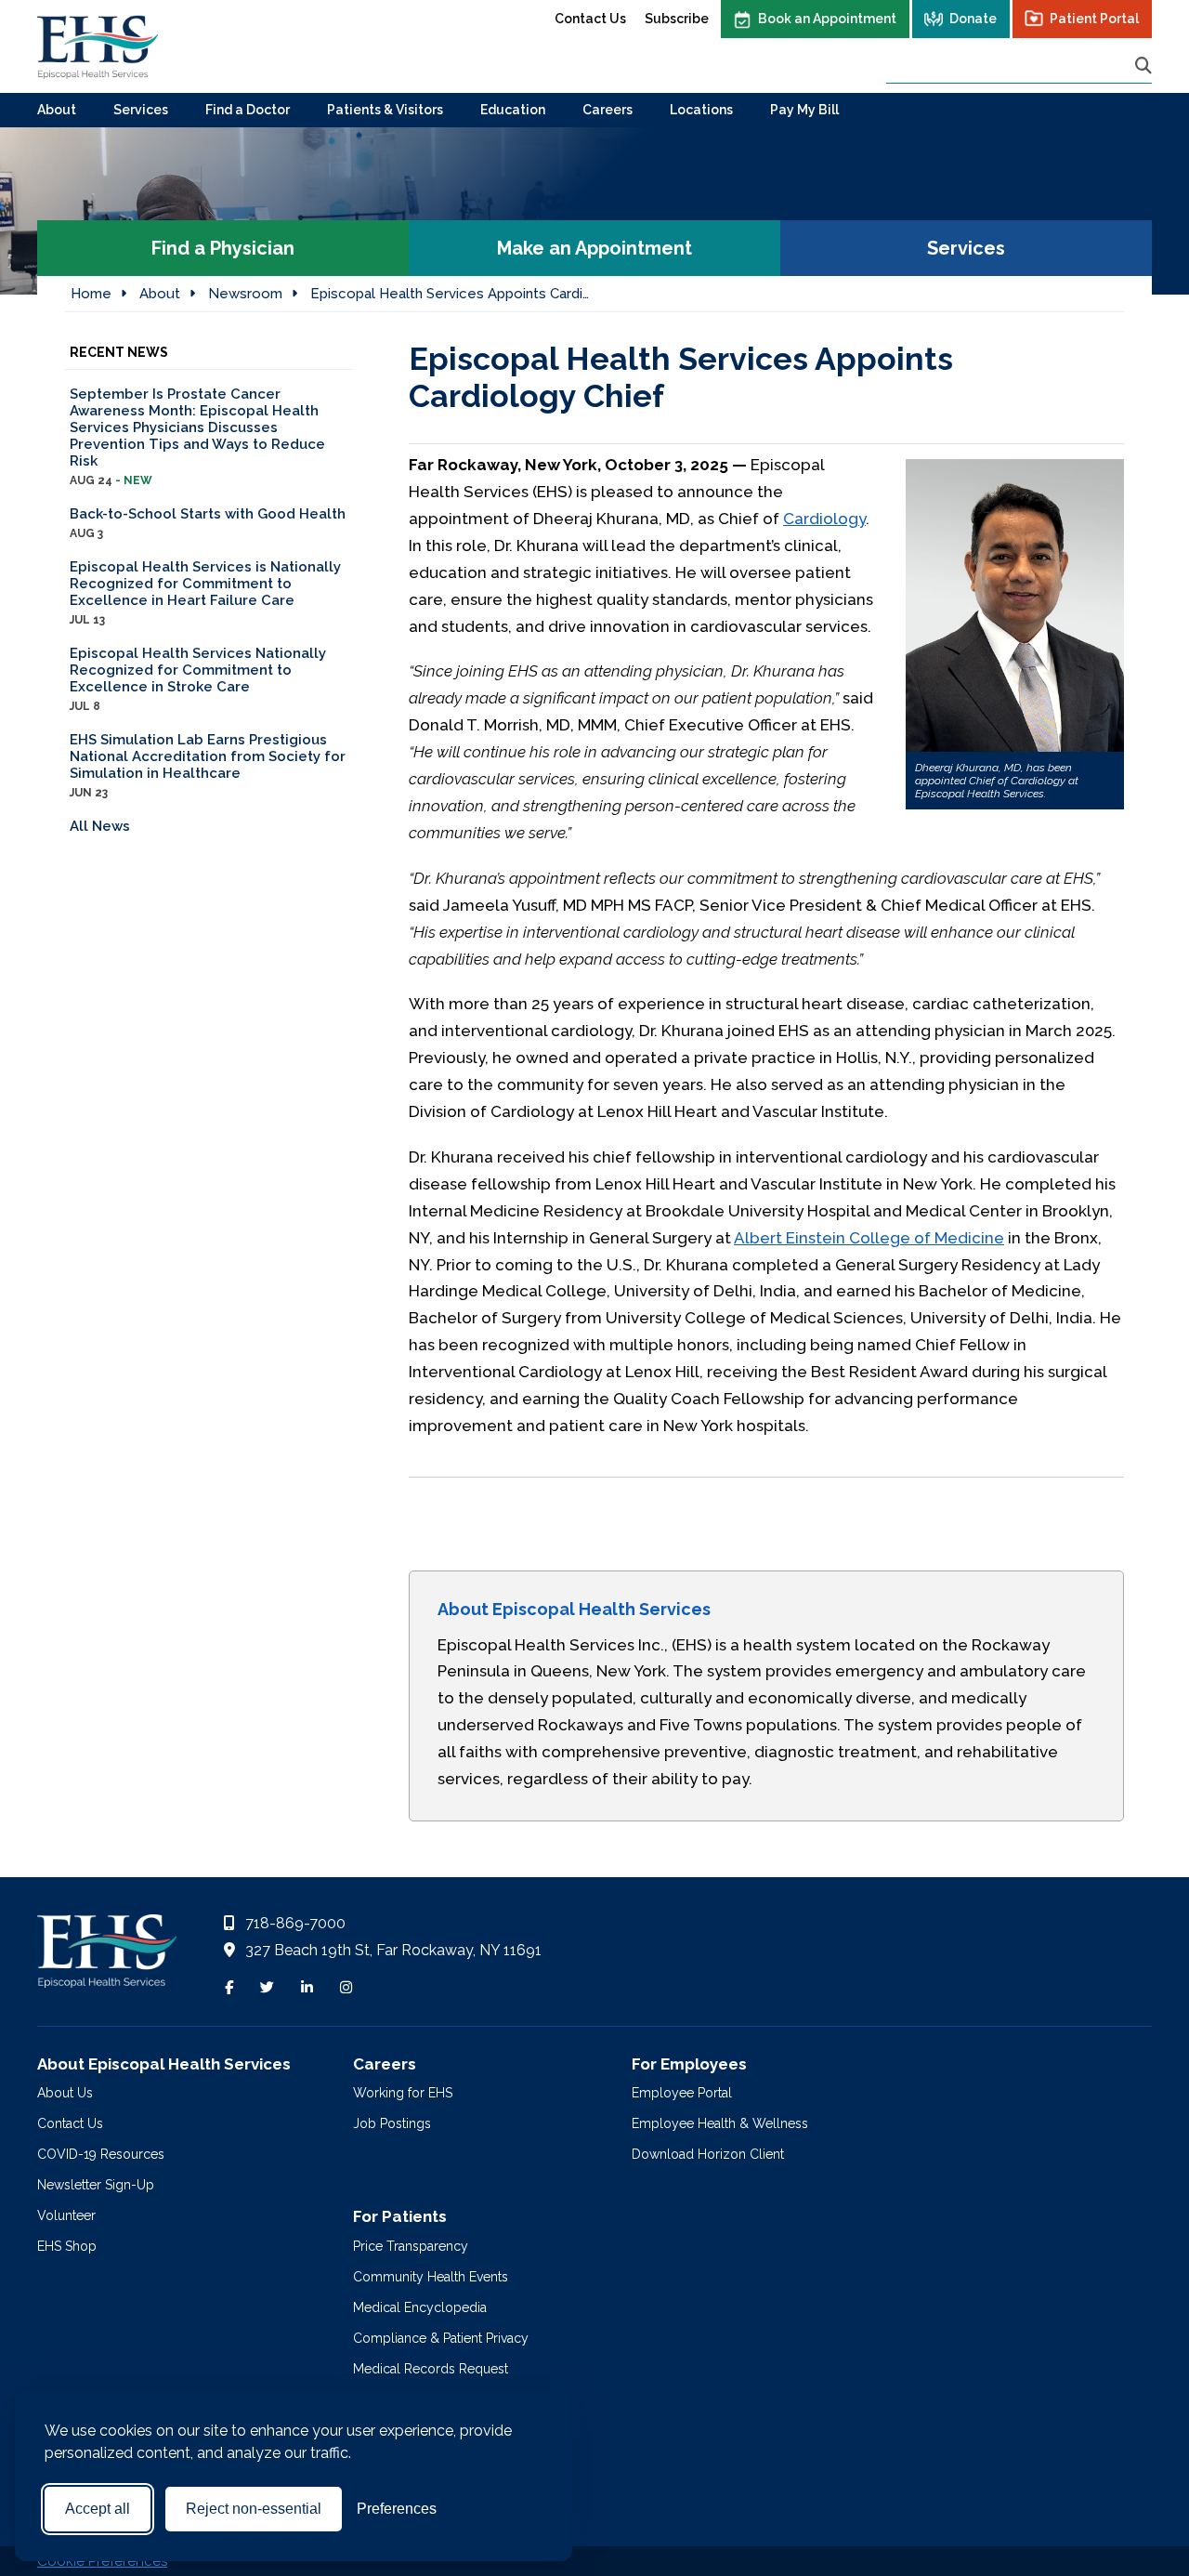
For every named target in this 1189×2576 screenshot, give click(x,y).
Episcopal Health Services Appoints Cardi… (450, 294)
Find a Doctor (248, 110)
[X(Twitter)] (267, 1988)
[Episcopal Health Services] (98, 46)
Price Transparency (411, 2246)
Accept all (98, 2509)
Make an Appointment (594, 248)
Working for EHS (403, 2093)
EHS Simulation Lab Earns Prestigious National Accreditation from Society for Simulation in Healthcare (208, 765)
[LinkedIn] (307, 1988)
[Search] (1143, 66)
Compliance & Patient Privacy (441, 2338)
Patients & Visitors (385, 110)
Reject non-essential (254, 2509)
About (57, 110)
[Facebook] (229, 1988)
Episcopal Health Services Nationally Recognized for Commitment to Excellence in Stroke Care (198, 679)
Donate (973, 19)
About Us (65, 2093)
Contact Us (590, 19)
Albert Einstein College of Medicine (869, 1238)
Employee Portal (682, 2093)
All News (100, 826)
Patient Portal (1094, 19)
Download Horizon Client (708, 2154)
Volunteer (66, 2215)
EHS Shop (67, 2246)
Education (513, 110)
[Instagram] (346, 1988)
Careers (608, 110)
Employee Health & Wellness (720, 2123)
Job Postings (392, 2123)
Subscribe (677, 19)
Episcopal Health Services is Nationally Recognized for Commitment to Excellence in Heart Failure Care (205, 592)
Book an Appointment (827, 19)
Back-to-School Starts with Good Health (208, 523)
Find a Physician (223, 248)
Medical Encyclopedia (420, 2307)
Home (91, 294)
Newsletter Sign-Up (96, 2185)
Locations (701, 110)
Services (141, 110)
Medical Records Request (431, 2369)
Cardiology (824, 519)
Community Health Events (431, 2277)
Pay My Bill (804, 110)
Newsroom (245, 294)
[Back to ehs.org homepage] (107, 1956)
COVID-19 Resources (101, 2154)
